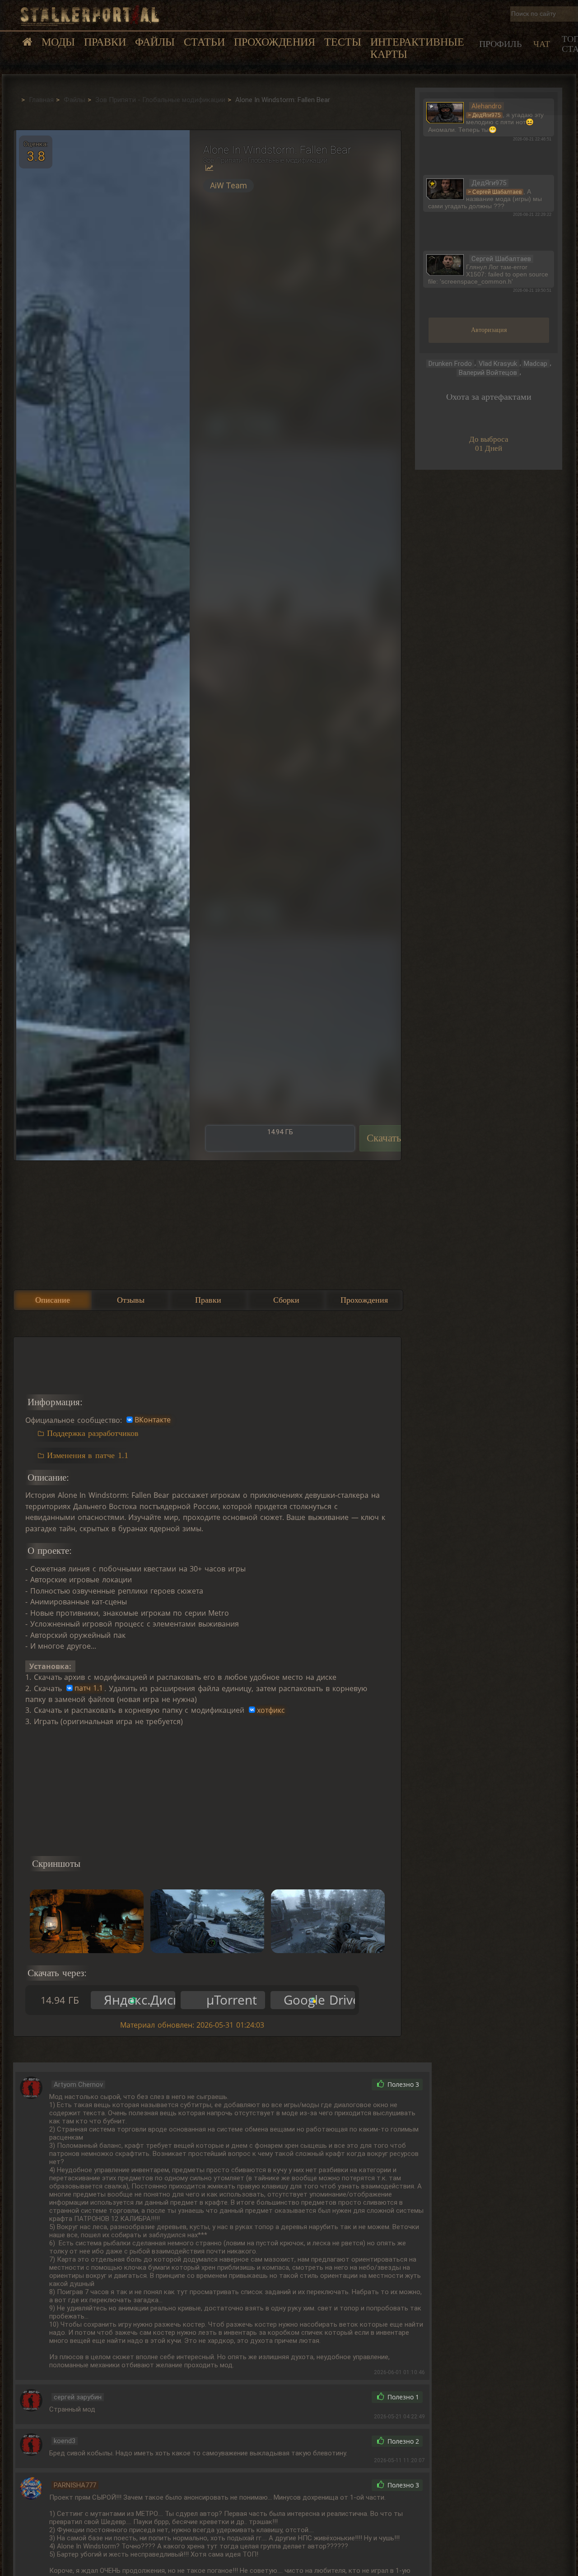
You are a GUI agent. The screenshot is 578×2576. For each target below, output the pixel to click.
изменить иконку (445, 112)
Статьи (204, 42)
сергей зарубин (78, 2397)
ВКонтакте (153, 1420)
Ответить (345, 2085)
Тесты (343, 42)
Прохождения (275, 42)
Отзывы (131, 1300)
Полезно (402, 2085)
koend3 (65, 2441)
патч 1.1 (89, 1688)
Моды (58, 42)
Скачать (384, 1138)
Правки (105, 42)
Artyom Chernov (78, 2085)
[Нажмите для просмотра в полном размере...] (102, 645)
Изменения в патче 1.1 (88, 1455)
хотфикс (271, 1710)
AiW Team (228, 186)
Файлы (155, 42)
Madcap (536, 364)
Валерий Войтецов (488, 373)
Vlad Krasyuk (498, 364)
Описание (53, 1300)
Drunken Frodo (450, 364)
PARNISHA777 (75, 2485)
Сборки (286, 1300)
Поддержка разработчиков (93, 1433)
